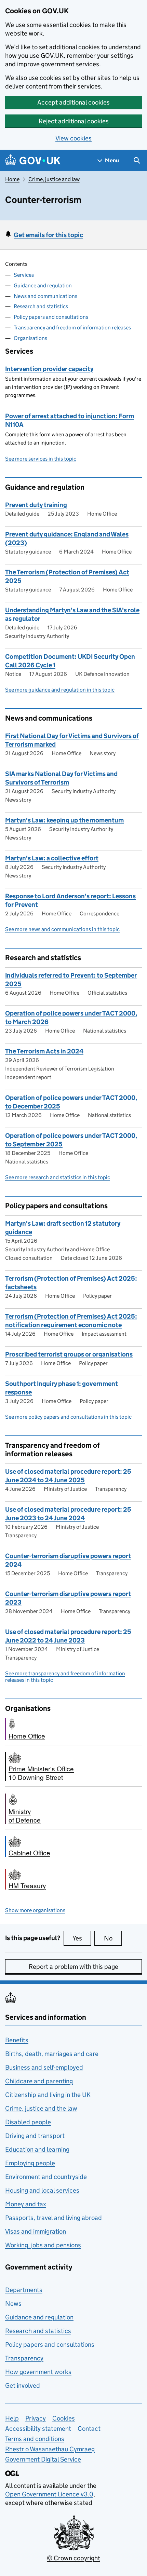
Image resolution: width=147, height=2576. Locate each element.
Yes (82, 1938)
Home (12, 179)
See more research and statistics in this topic (58, 1177)
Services (24, 275)
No (113, 1938)
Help (12, 2418)
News (13, 2304)
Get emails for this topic (48, 235)
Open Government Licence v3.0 (49, 2494)
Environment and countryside (46, 2177)
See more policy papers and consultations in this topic (68, 1417)
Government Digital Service (43, 2459)
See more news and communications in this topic (62, 929)
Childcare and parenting (39, 2081)
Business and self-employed (44, 2067)
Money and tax (26, 2204)
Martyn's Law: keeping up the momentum (64, 820)
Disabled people (28, 2122)
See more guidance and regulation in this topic (60, 690)
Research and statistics (41, 306)
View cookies (73, 138)
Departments (24, 2290)
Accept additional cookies (73, 102)
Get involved (23, 2386)
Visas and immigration (36, 2231)
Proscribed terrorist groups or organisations (69, 1354)
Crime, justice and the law (41, 2108)
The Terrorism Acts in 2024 (44, 1051)
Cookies (64, 2418)
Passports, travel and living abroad (54, 2218)
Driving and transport (35, 2136)
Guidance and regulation (43, 285)
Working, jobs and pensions (43, 2245)
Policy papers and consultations (51, 317)
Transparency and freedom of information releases (72, 328)
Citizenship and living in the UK (48, 2095)
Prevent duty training (36, 505)
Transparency (24, 2358)
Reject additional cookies (74, 121)
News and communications (45, 296)
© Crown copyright (73, 2558)
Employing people (30, 2163)
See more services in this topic (41, 459)
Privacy (36, 2418)
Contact (89, 2429)
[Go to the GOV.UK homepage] (33, 160)
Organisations (30, 338)
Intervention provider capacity (49, 369)
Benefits (17, 2040)
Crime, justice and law (54, 179)
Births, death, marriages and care (52, 2054)
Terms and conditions (35, 2439)
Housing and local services (42, 2190)
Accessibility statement (38, 2429)
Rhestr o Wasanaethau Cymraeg (50, 2449)
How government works (38, 2372)
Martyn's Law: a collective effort (52, 858)
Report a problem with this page (73, 1967)
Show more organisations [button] (35, 1910)
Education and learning (37, 2149)
